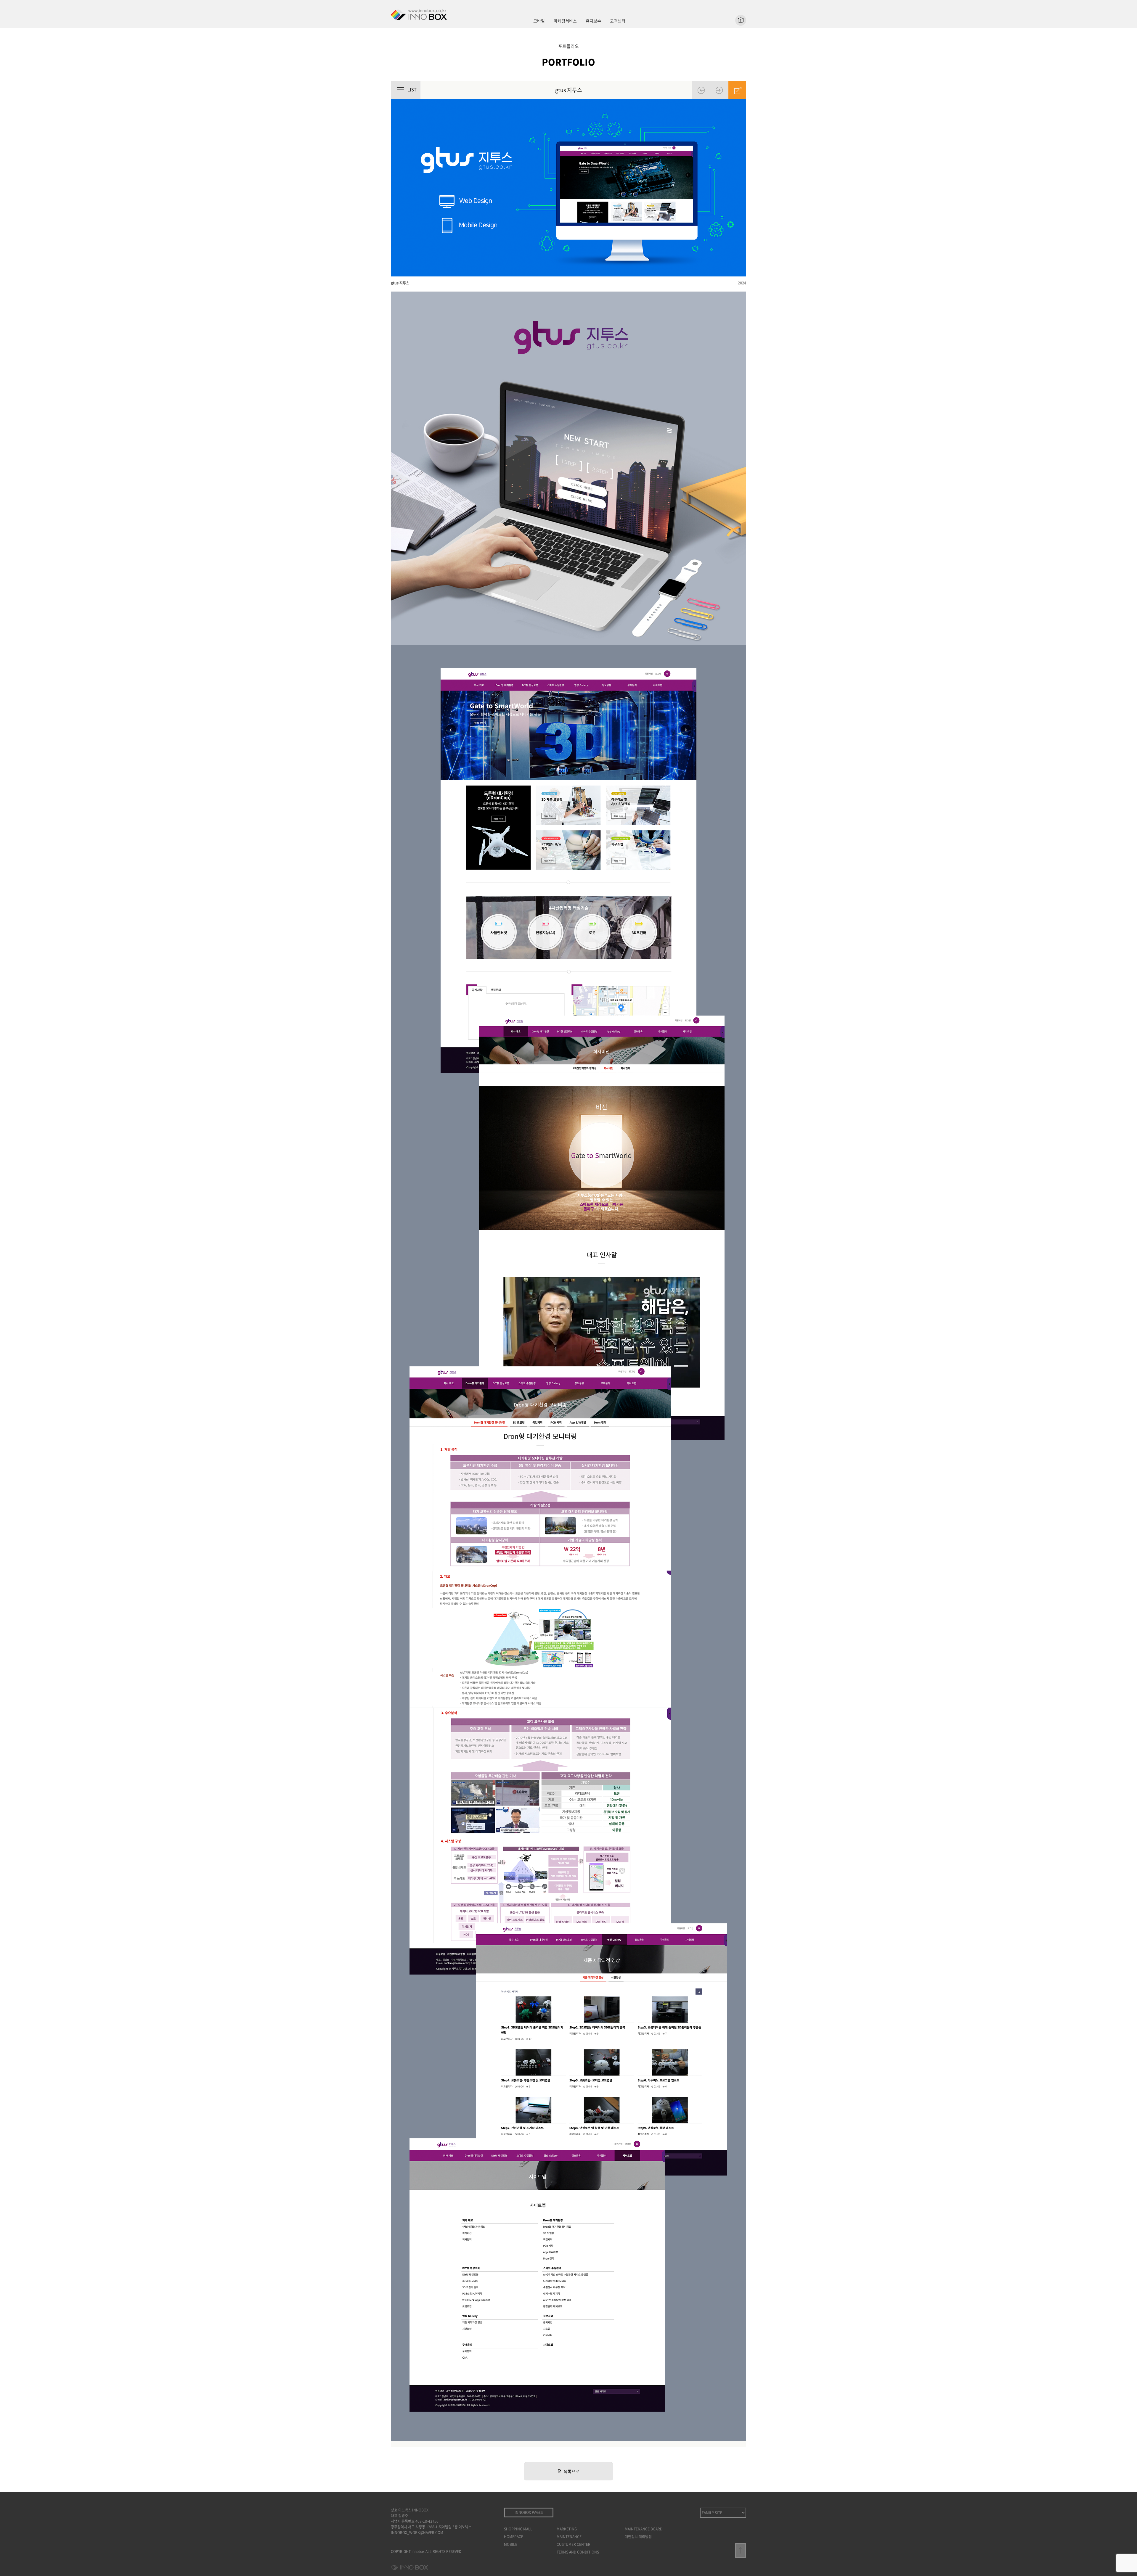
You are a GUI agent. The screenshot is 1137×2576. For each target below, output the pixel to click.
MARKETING (567, 2529)
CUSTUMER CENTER (574, 2544)
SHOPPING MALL (518, 2529)
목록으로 (571, 2471)
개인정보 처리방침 (638, 2537)
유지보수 (593, 21)
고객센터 (618, 21)
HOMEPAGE (514, 2537)
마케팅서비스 (565, 21)
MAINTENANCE (569, 2537)
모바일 (539, 21)
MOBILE (511, 2544)
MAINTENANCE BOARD (644, 2529)
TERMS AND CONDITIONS (578, 2552)
